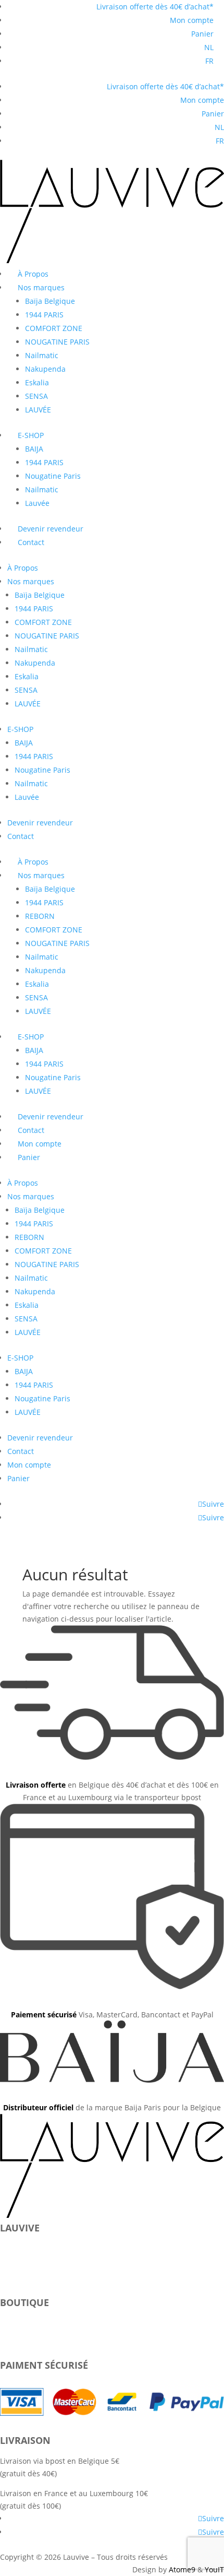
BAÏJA (9, 2316)
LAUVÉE (38, 410)
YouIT (214, 2569)
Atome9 (182, 2569)
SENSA (36, 396)
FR (209, 61)
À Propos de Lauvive (35, 2241)
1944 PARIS (44, 315)
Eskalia (37, 382)
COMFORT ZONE (54, 328)
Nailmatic (42, 355)
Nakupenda (45, 369)
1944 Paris (18, 2328)
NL (209, 47)
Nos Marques (23, 2253)
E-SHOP (31, 435)
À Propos (33, 274)
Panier (202, 34)
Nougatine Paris (53, 476)
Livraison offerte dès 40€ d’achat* (155, 7)
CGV (7, 2291)
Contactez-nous (27, 2266)
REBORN (40, 916)
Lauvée (37, 503)
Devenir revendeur (51, 529)
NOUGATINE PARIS (57, 342)
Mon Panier (20, 2341)
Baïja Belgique (50, 301)
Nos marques (41, 287)
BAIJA (34, 449)
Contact (31, 542)
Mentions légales (30, 2278)
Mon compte (192, 20)
